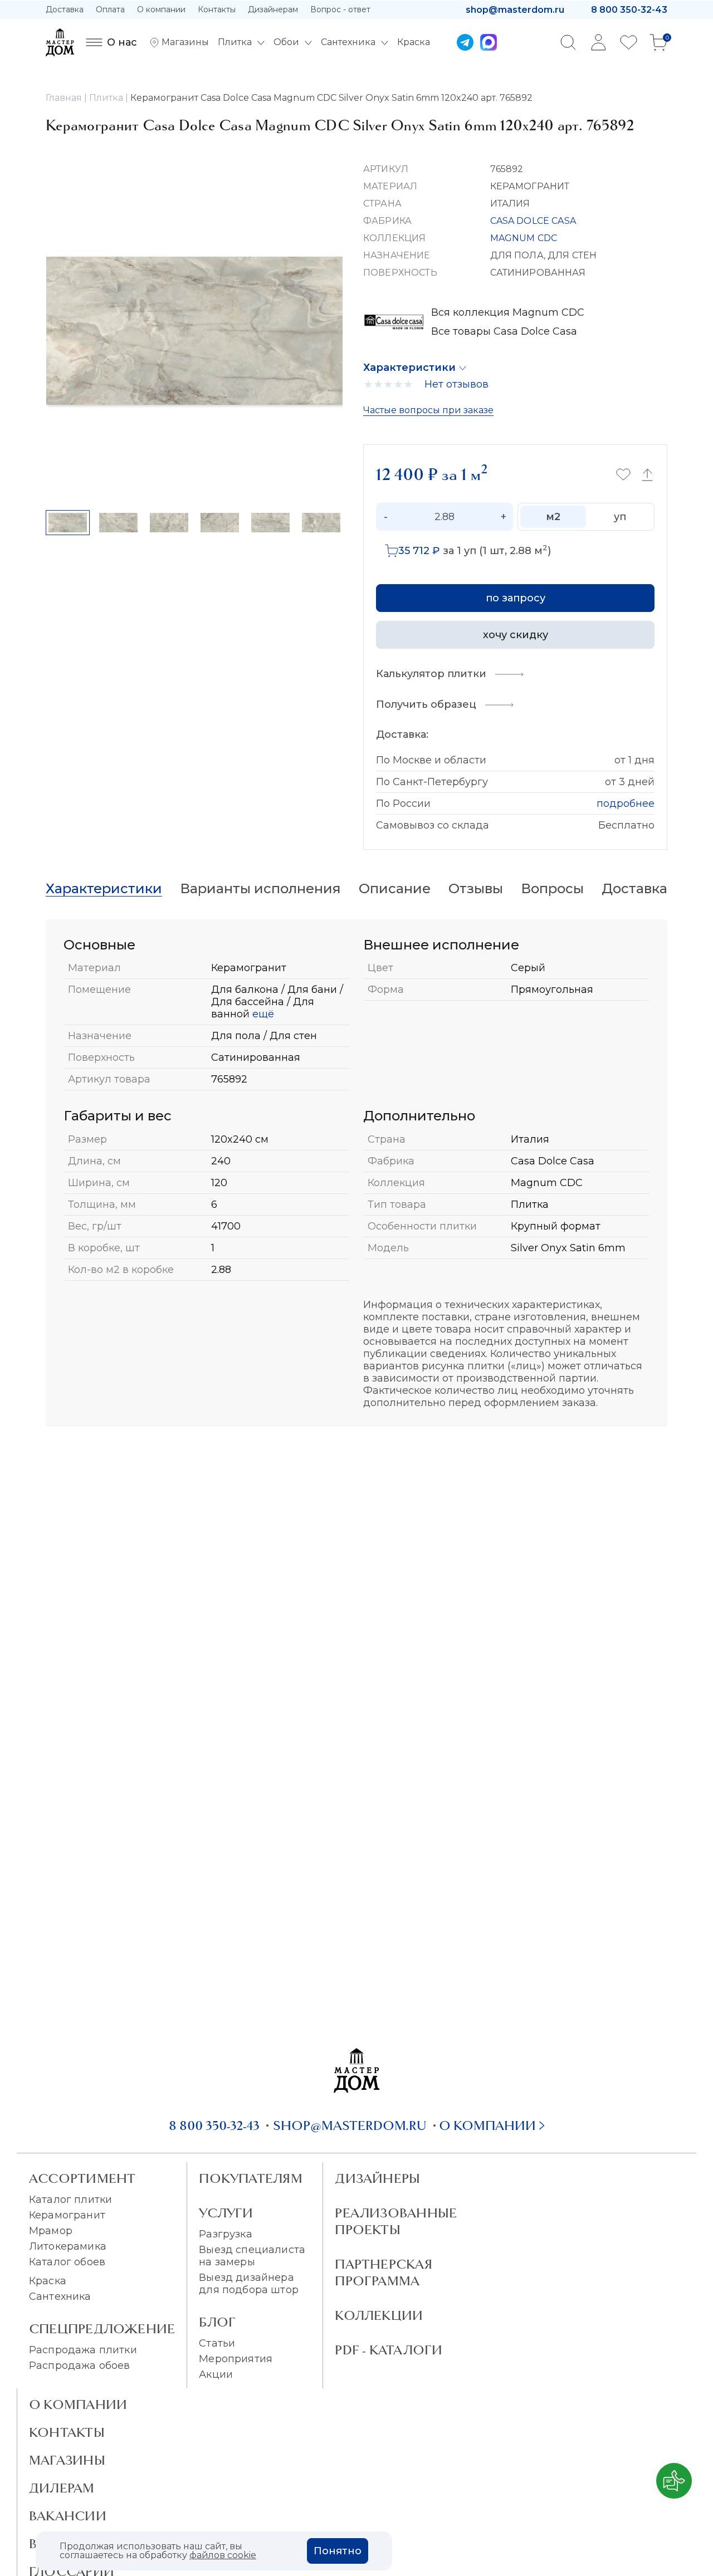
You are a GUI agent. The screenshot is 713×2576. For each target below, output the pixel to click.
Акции (216, 2374)
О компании (161, 9)
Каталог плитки (70, 2200)
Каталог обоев (67, 2262)
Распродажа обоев (80, 2366)
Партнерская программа (383, 2273)
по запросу (516, 598)
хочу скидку (516, 635)
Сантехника (60, 2296)
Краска (48, 2281)
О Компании (78, 2404)
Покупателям (250, 2178)
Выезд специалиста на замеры (252, 2256)
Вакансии (68, 2516)
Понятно (338, 2551)
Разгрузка (225, 2234)
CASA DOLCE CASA (533, 221)
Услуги (226, 2213)
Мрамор (51, 2231)
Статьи (217, 2343)
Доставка (65, 9)
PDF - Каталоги (389, 2350)
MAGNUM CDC (524, 238)
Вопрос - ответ (340, 9)
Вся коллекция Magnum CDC (508, 312)
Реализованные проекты (396, 2221)
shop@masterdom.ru (515, 10)
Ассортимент (82, 2178)
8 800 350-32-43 (629, 10)
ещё (262, 1014)
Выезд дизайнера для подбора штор (249, 2284)
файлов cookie (223, 2555)
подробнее (626, 804)
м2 (553, 517)
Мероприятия (236, 2359)
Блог (217, 2322)
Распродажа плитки (83, 2350)
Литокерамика (68, 2246)
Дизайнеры (377, 2178)
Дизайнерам (273, 9)
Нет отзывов (456, 384)
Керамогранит (67, 2215)
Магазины (67, 2460)
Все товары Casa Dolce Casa (504, 331)
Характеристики (409, 368)
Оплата (110, 9)
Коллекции (379, 2315)
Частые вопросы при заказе (428, 410)
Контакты (217, 9)
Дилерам (62, 2488)
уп (620, 517)
